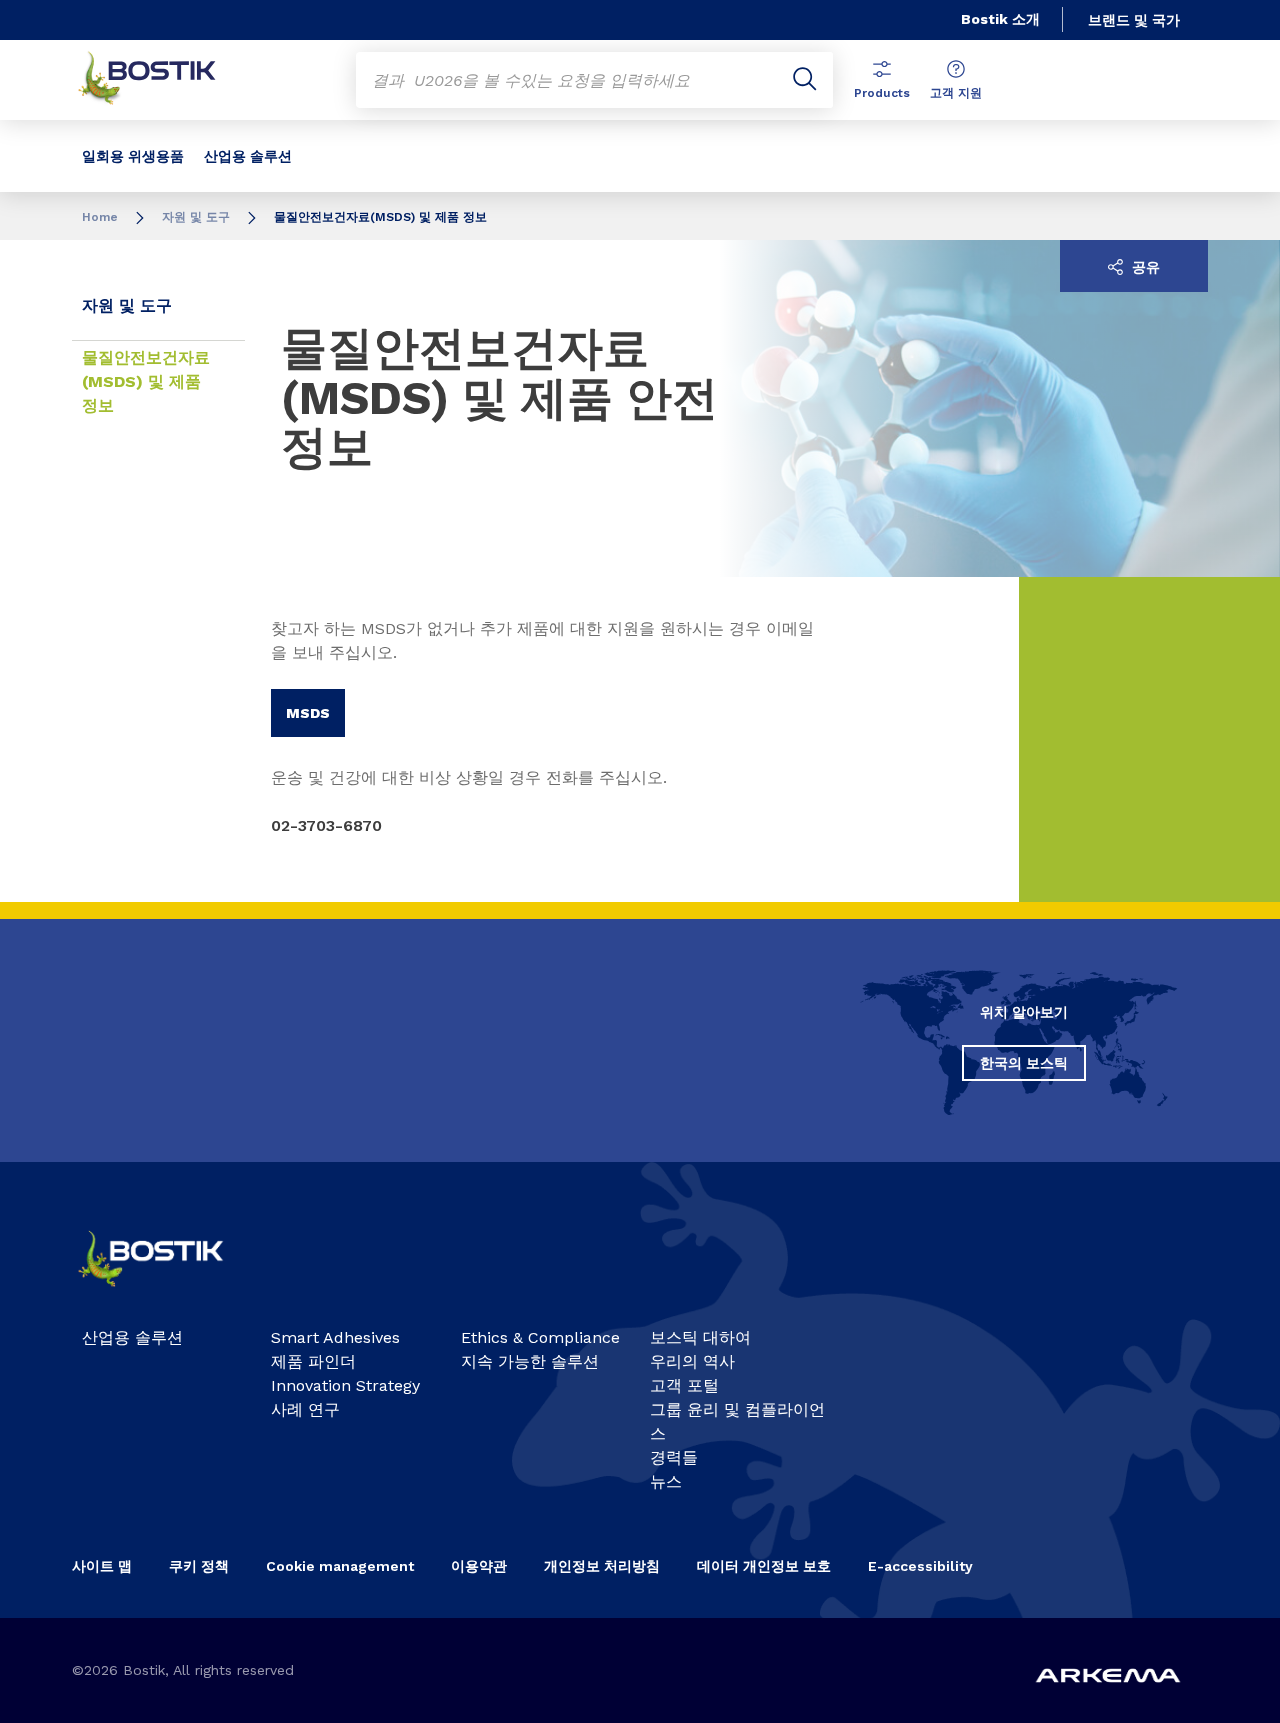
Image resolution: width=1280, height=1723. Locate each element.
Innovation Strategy (345, 1385)
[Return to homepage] (162, 80)
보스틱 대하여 (700, 1337)
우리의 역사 (692, 1361)
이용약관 (479, 1566)
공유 (1144, 267)
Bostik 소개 (1000, 19)
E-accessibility (920, 1566)
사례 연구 (305, 1409)
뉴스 (666, 1481)
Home (100, 217)
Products (882, 93)
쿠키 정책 (199, 1566)
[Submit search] (805, 80)
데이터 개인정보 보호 (764, 1566)
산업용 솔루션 (248, 156)
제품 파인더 (313, 1361)
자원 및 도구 (196, 217)
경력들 (674, 1457)
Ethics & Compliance (540, 1337)
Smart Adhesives (335, 1337)
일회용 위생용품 (133, 156)
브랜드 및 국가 (1134, 20)
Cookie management (340, 1566)
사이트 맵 (102, 1566)
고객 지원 (956, 93)
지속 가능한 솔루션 (530, 1361)
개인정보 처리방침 (602, 1566)
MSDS (308, 713)
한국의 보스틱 (1024, 1063)
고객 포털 (684, 1385)
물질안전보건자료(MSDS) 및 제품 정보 (146, 381)
